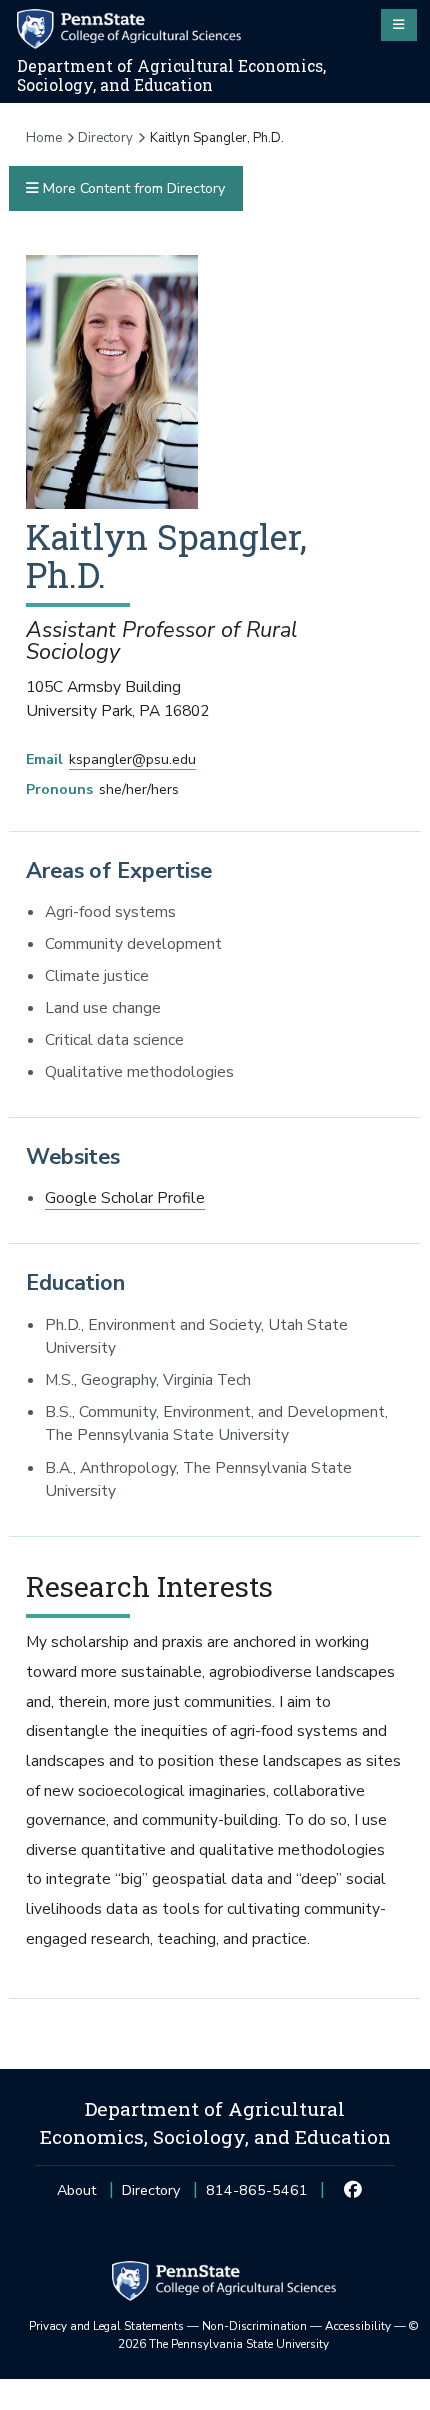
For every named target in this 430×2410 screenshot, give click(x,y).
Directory (105, 138)
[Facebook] (353, 2191)
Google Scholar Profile (125, 1198)
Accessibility (358, 2326)
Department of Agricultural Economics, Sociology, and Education (171, 75)
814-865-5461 (257, 2196)
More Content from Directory (132, 188)
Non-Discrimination (254, 2326)
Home (44, 138)
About (76, 2190)
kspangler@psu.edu (132, 759)
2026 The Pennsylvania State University (268, 2335)
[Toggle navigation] (399, 25)
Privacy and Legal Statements (106, 2326)
